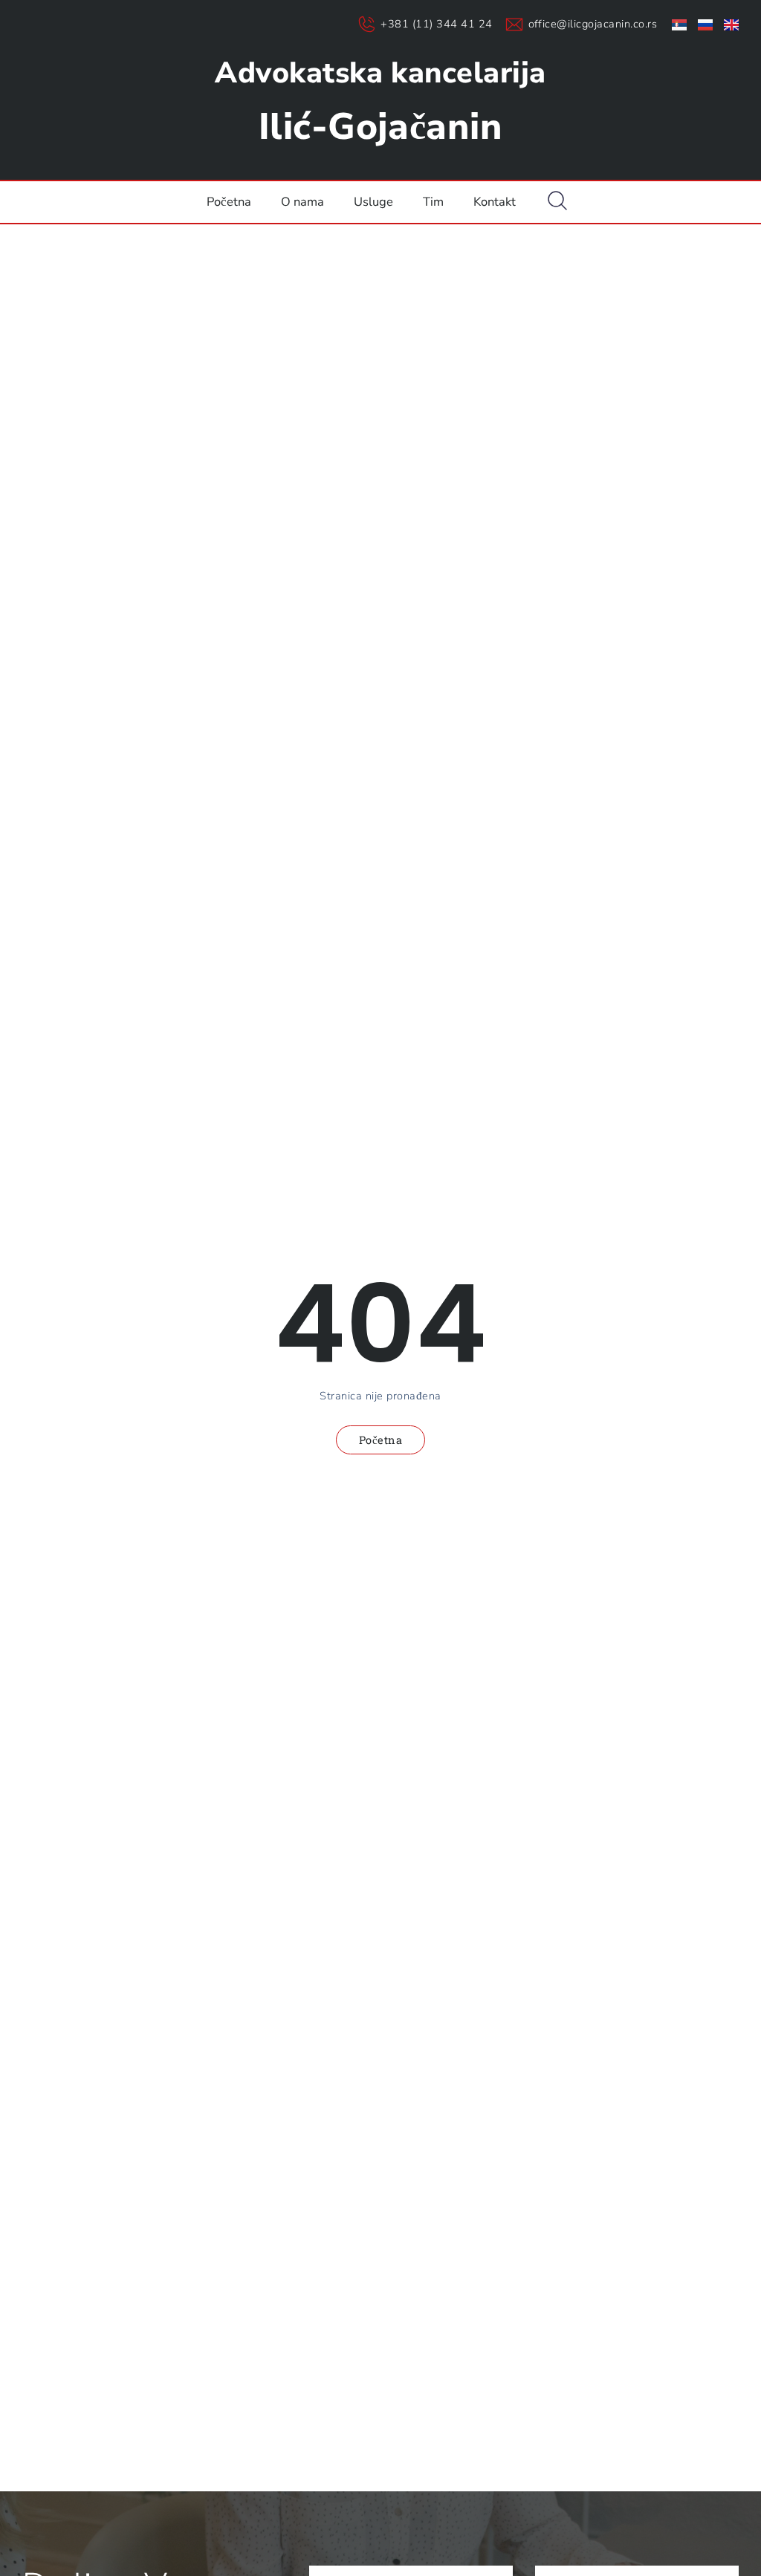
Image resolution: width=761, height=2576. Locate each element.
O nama (302, 202)
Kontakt (495, 202)
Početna (229, 202)
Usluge (373, 202)
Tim (433, 202)
